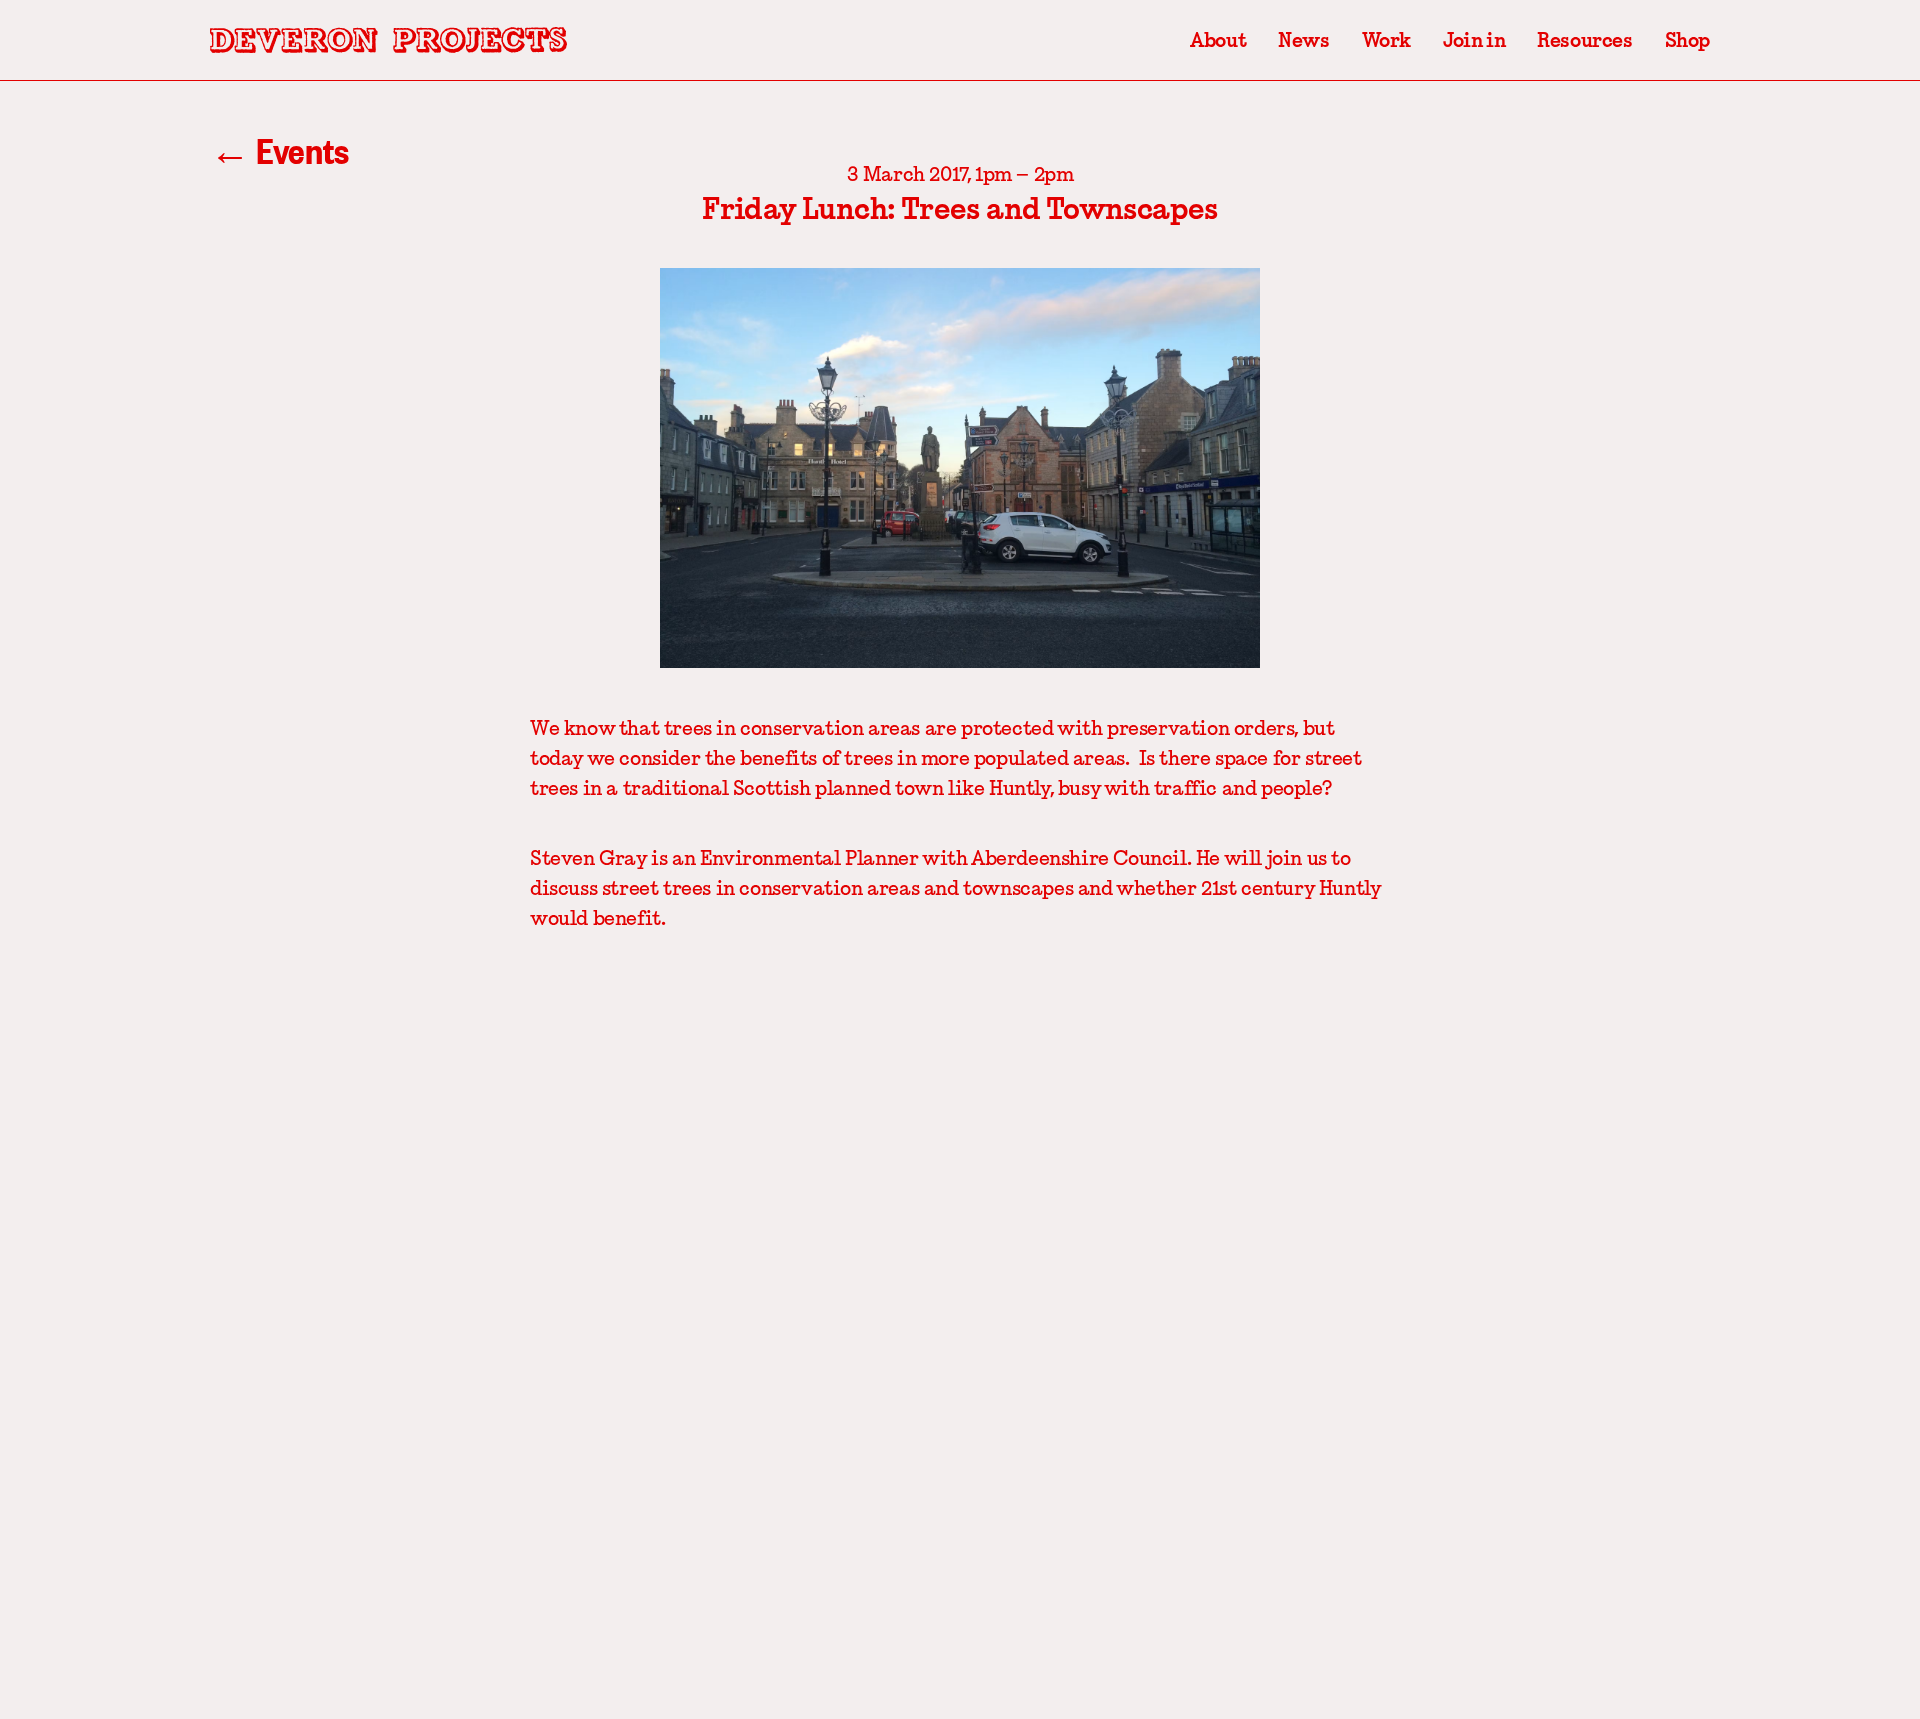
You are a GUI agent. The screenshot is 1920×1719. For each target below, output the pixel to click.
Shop (1687, 40)
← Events (279, 149)
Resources (1584, 40)
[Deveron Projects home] (388, 40)
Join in (1474, 40)
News (1303, 40)
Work (1386, 40)
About (1218, 40)
